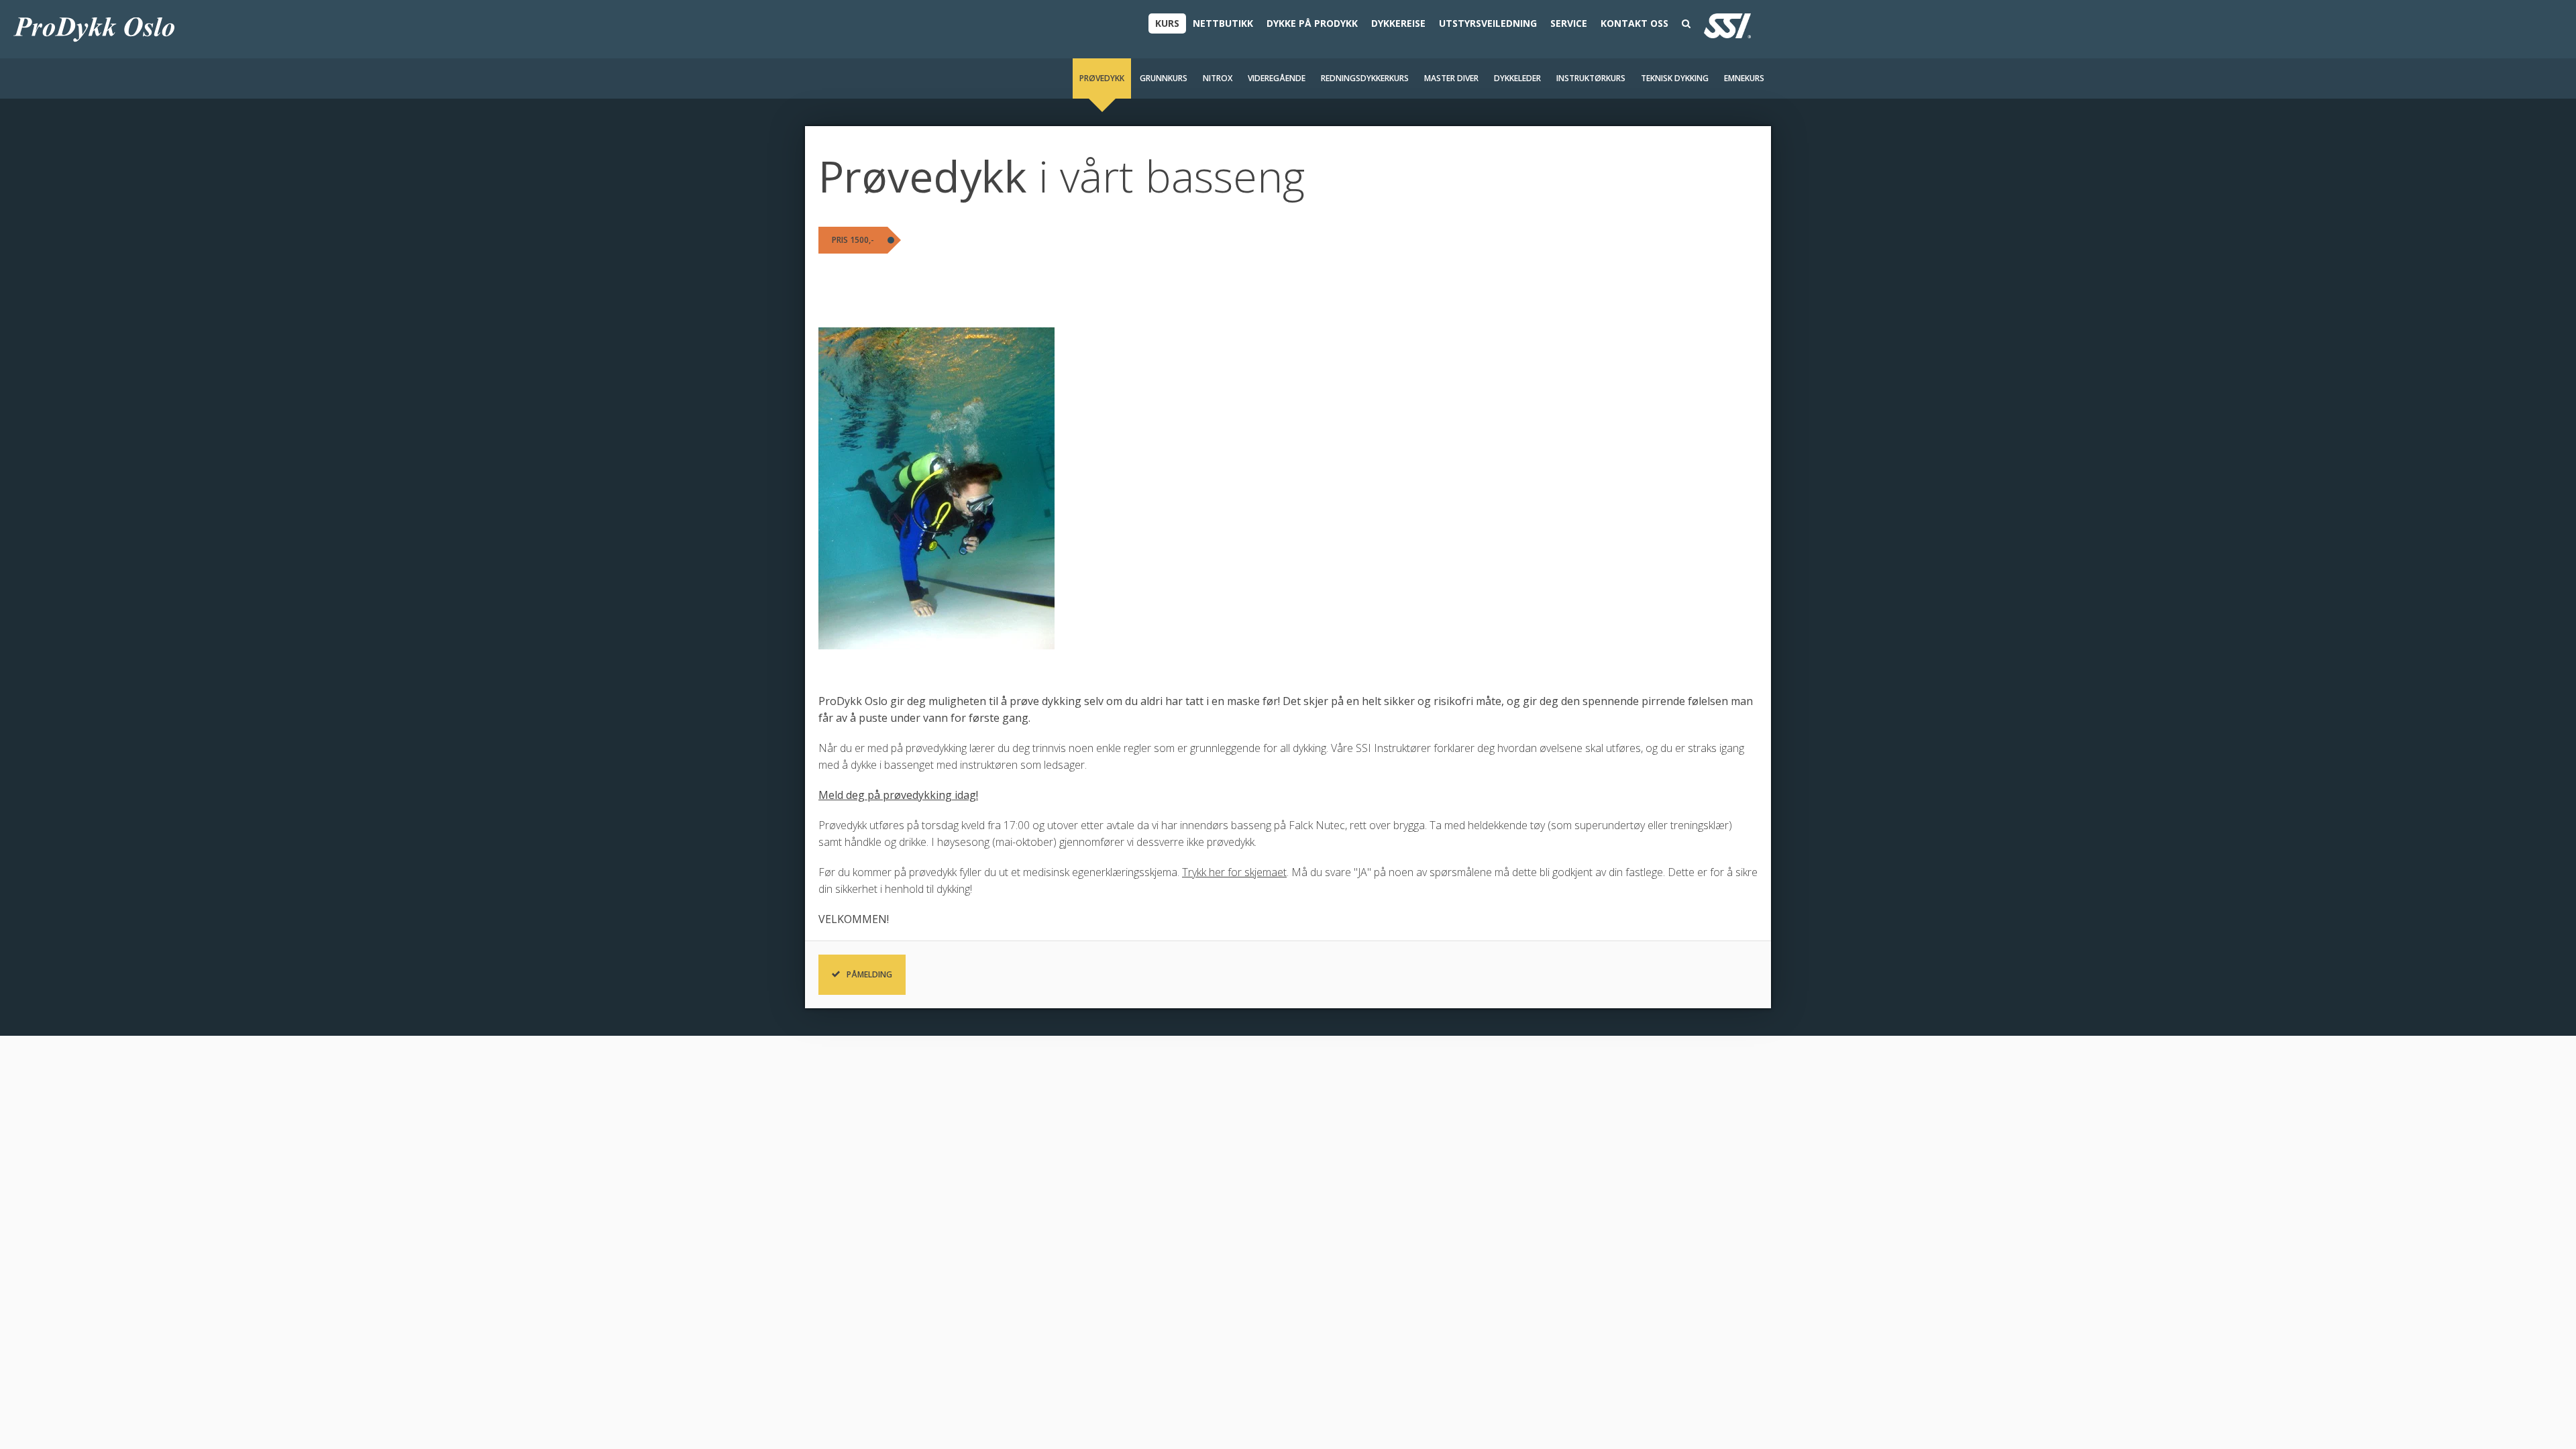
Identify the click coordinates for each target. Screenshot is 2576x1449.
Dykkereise (1398, 23)
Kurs (1167, 23)
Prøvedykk (1102, 78)
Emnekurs (1744, 78)
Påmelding (869, 974)
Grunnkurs (1164, 78)
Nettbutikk (1223, 23)
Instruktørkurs (1591, 78)
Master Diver (1451, 78)
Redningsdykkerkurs (1365, 78)
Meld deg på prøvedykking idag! (898, 795)
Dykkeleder (1517, 78)
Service (1569, 23)
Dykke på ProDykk (1312, 23)
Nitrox (1218, 78)
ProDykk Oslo (94, 29)
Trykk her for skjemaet (1234, 872)
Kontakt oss (1634, 23)
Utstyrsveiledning (1488, 23)
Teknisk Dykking (1675, 78)
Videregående (1277, 78)
